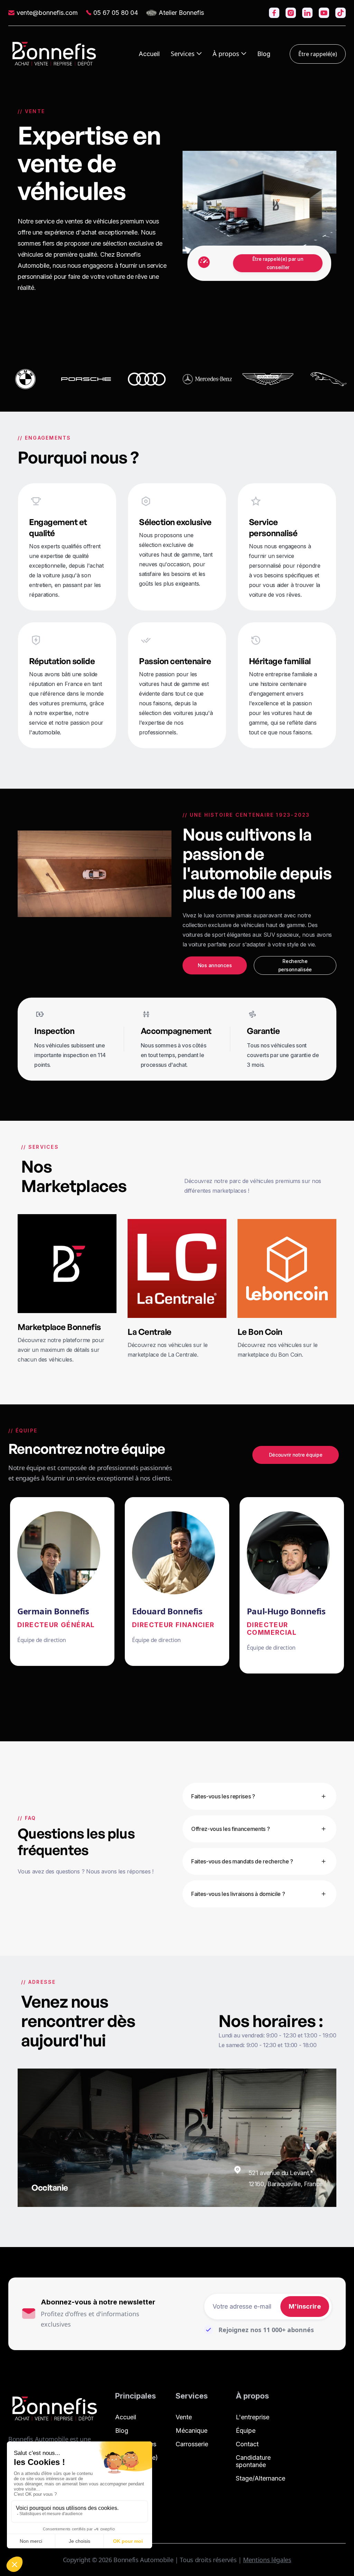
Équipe (246, 2431)
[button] (186, 54)
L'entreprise (253, 2417)
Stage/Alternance (260, 2478)
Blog (264, 54)
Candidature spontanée (253, 2461)
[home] (54, 54)
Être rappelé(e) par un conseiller (278, 263)
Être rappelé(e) (318, 54)
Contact (247, 2444)
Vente (184, 2417)
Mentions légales (267, 2560)
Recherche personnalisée (295, 965)
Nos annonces (215, 965)
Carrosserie (192, 2444)
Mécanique (192, 2431)
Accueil (149, 54)
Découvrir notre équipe (296, 1455)
